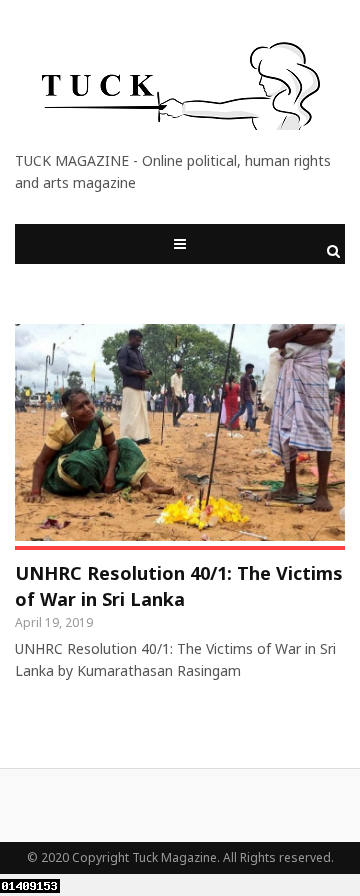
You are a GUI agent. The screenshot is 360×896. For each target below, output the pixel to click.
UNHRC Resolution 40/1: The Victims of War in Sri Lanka (179, 586)
